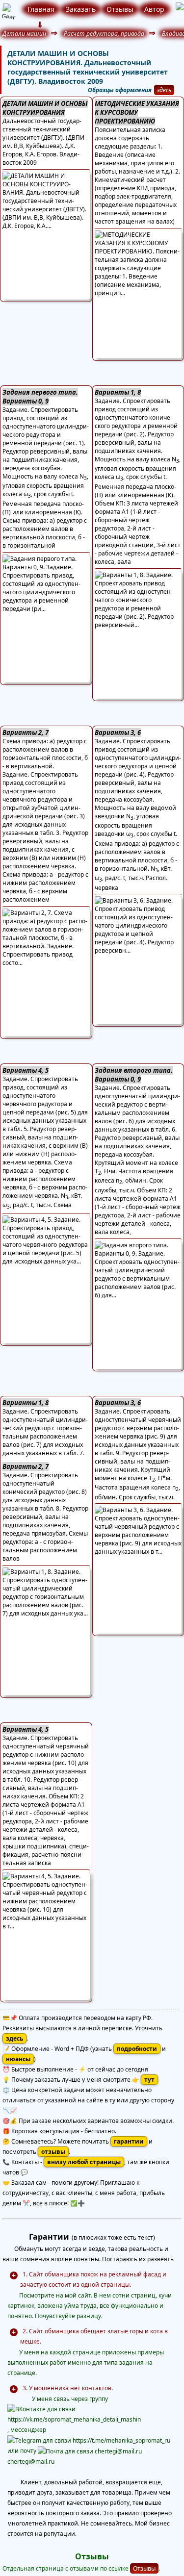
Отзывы (144, 2568)
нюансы (18, 2059)
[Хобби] (176, 10)
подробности (137, 2049)
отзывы (53, 2152)
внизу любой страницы (84, 2162)
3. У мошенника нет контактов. (68, 2388)
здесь (164, 90)
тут (149, 2080)
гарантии (129, 2141)
